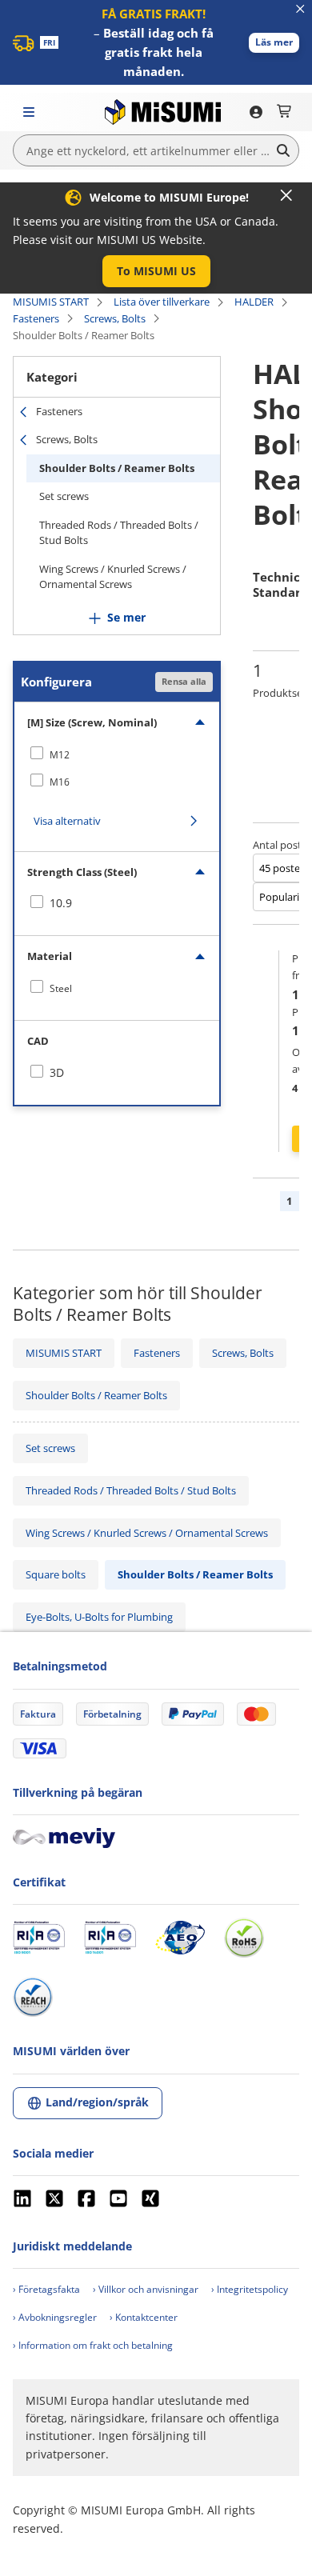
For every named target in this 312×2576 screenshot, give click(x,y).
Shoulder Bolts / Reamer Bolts (117, 468)
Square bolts (56, 1574)
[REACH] (33, 1997)
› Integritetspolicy (250, 2289)
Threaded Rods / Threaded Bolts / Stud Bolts (119, 533)
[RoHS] (244, 1938)
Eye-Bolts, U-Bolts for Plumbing (99, 1617)
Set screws (64, 496)
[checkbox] (117, 754)
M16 (60, 782)
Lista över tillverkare (162, 302)
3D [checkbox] (57, 1072)
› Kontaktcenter (144, 2317)
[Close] (286, 195)
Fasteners (36, 318)
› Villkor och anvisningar (146, 2289)
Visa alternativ (67, 821)
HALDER (254, 302)
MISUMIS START (51, 302)
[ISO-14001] (110, 1938)
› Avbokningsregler (55, 2317)
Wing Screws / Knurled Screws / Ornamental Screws (113, 577)
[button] (274, 43)
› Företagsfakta (46, 2289)
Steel (61, 988)
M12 (60, 755)
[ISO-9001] (39, 1938)
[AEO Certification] (180, 1938)
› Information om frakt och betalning (93, 2345)
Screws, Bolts (115, 318)
